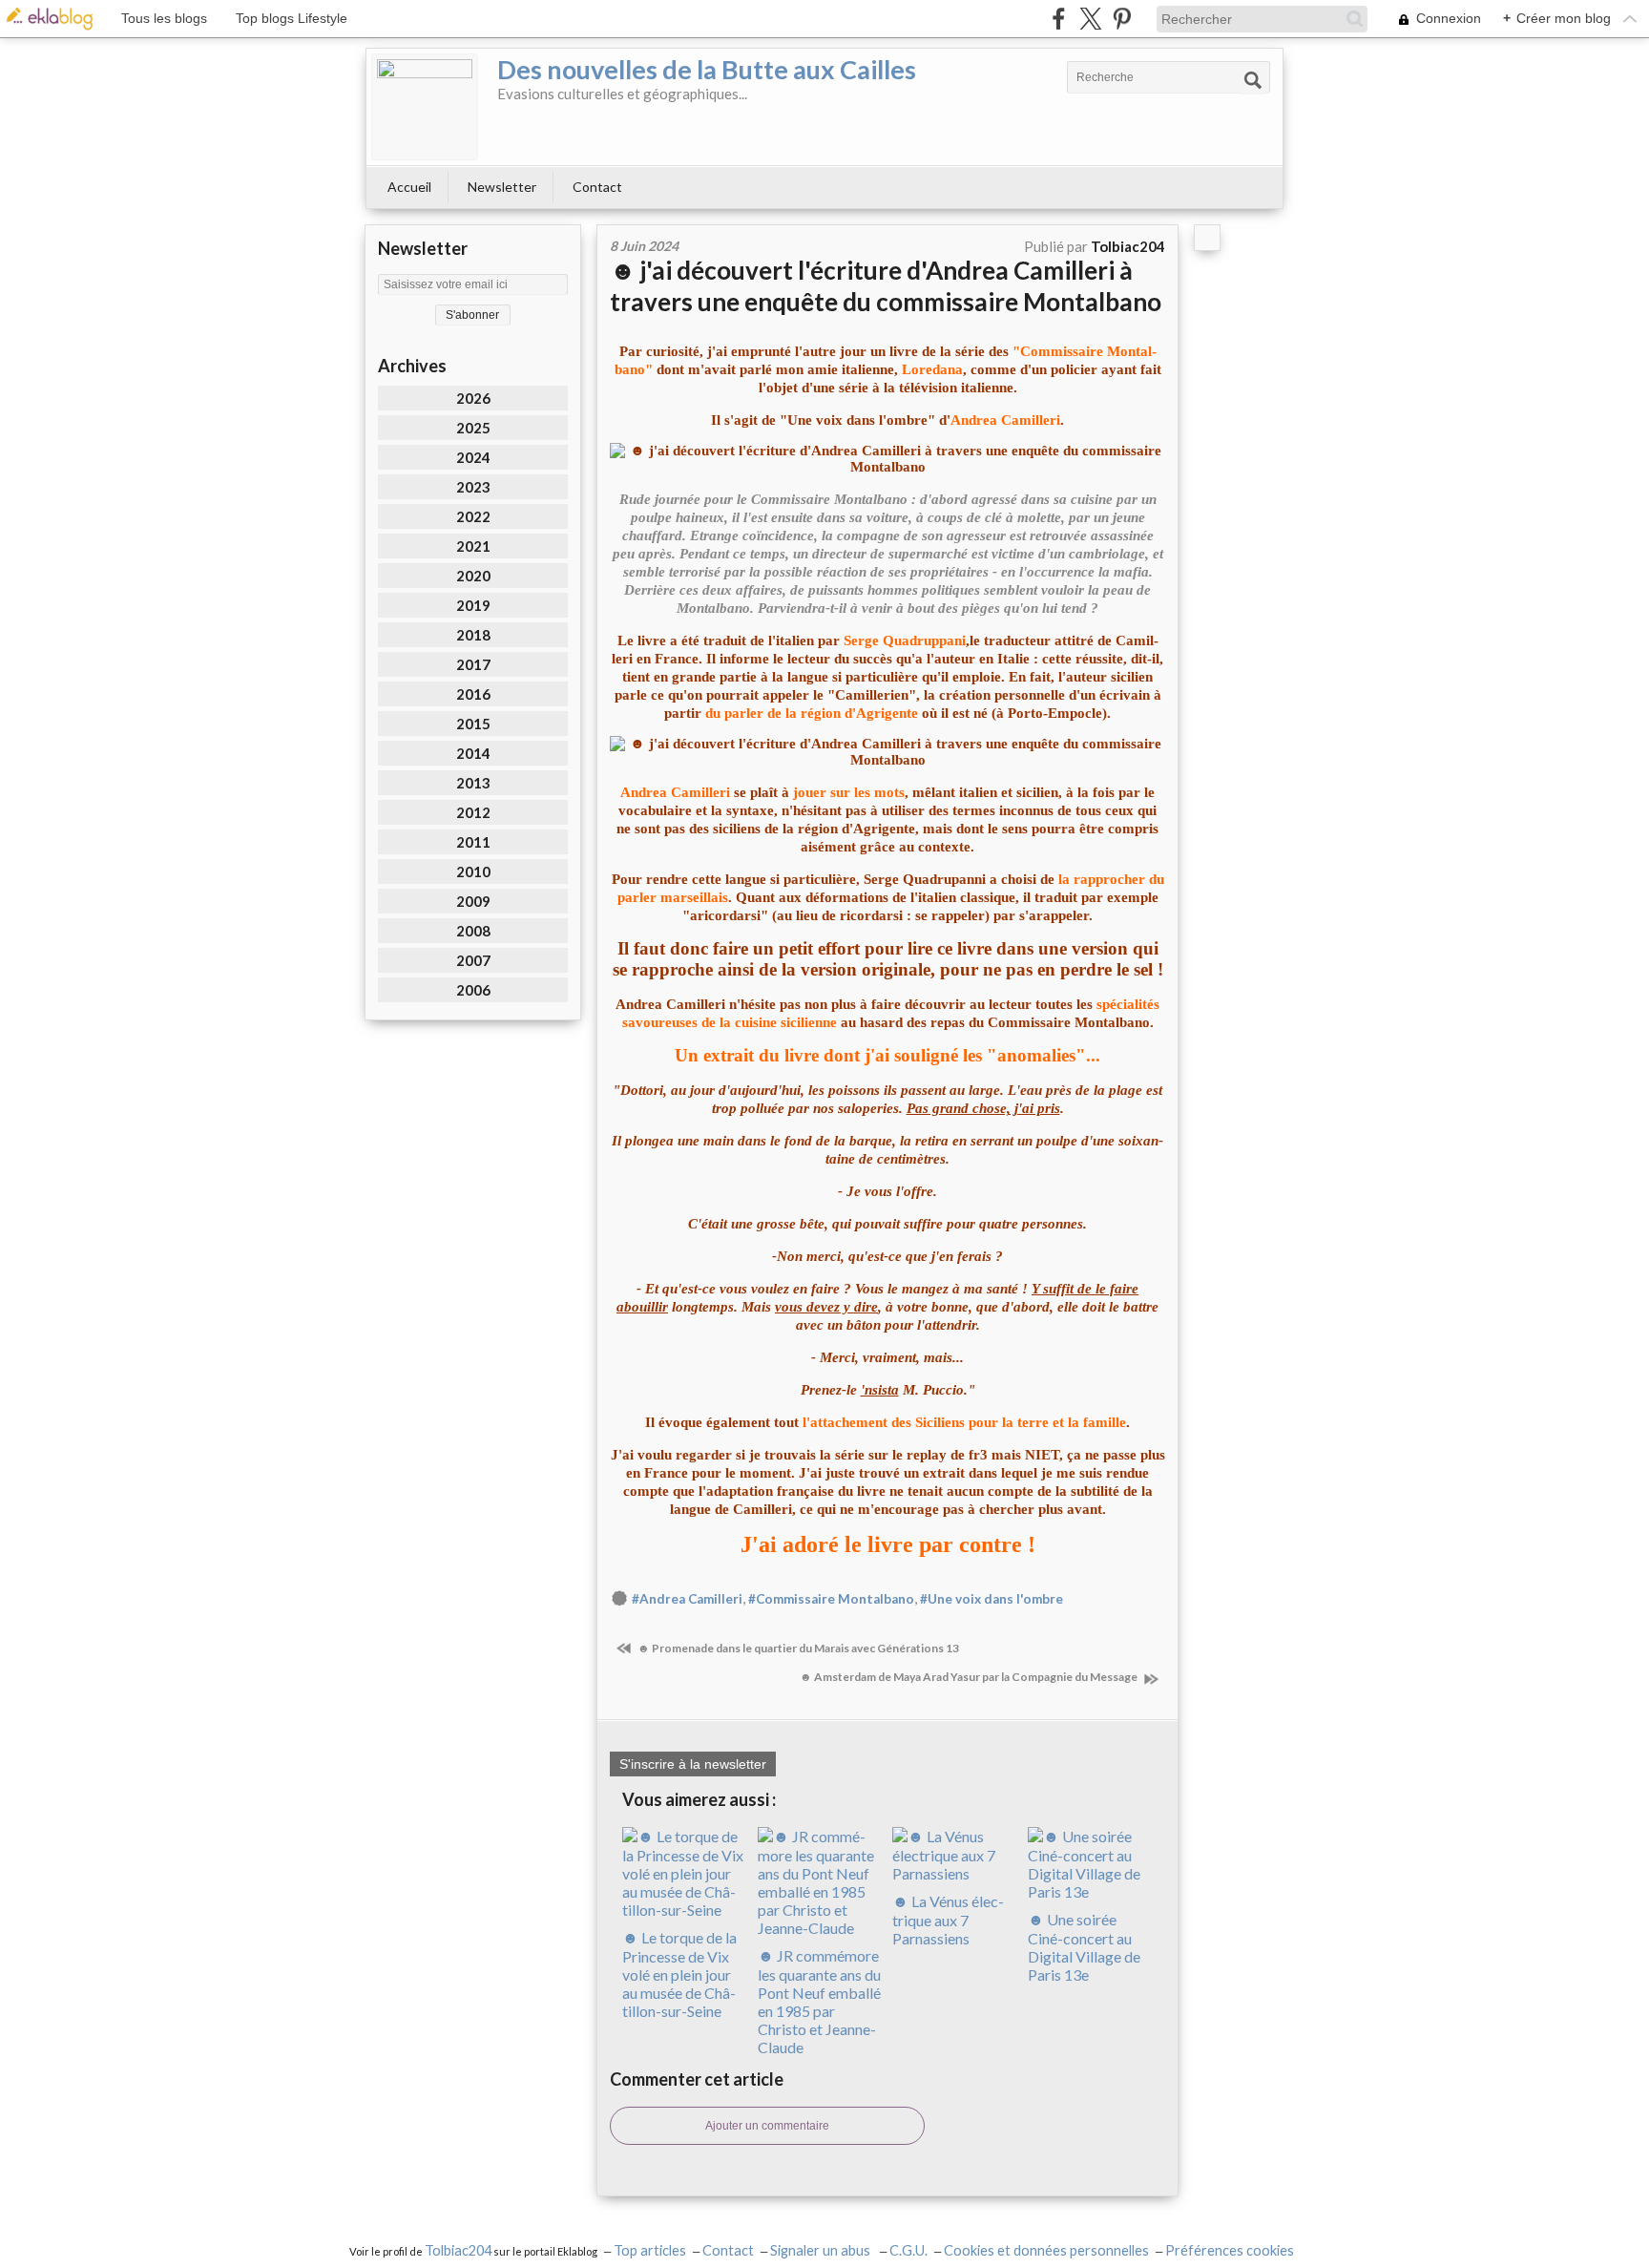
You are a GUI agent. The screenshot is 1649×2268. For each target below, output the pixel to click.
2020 (473, 576)
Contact (597, 187)
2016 (473, 694)
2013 (473, 783)
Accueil (409, 187)
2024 (473, 457)
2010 (473, 871)
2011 (473, 842)
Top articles (650, 2250)
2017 (473, 664)
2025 (473, 428)
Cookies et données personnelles (1046, 2250)
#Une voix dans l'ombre (991, 1599)
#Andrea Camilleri (687, 1599)
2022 (473, 516)
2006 (473, 990)
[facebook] (1059, 19)
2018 (473, 635)
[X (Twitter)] (1090, 19)
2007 (473, 960)
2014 (473, 753)
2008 (473, 931)
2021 (473, 546)
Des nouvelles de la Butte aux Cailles (707, 69)
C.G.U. (908, 2250)
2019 (473, 605)
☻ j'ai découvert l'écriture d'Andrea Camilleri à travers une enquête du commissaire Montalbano (886, 286)
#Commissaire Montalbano (831, 1599)
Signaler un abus (822, 2250)
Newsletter (502, 187)
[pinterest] (1122, 19)
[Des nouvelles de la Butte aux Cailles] (425, 107)
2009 (473, 901)
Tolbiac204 (458, 2250)
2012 (473, 812)
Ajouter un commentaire (767, 2126)
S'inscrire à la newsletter (693, 1764)
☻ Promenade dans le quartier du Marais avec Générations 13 (797, 1648)
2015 (473, 724)
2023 (473, 487)
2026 (473, 398)
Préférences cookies (1230, 2250)
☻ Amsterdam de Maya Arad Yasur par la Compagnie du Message (970, 1677)
